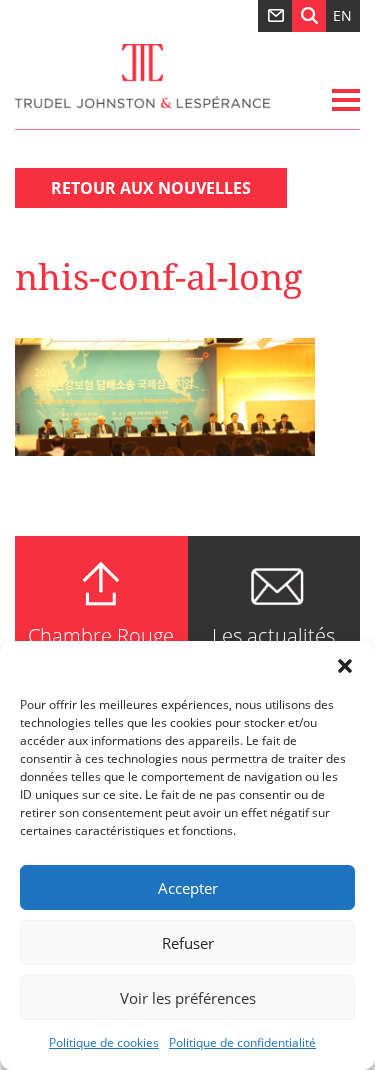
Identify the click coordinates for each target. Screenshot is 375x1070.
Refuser (188, 943)
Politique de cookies (104, 1042)
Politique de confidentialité (242, 1042)
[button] (345, 666)
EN (342, 15)
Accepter (188, 888)
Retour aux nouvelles (151, 188)
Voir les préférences (188, 998)
